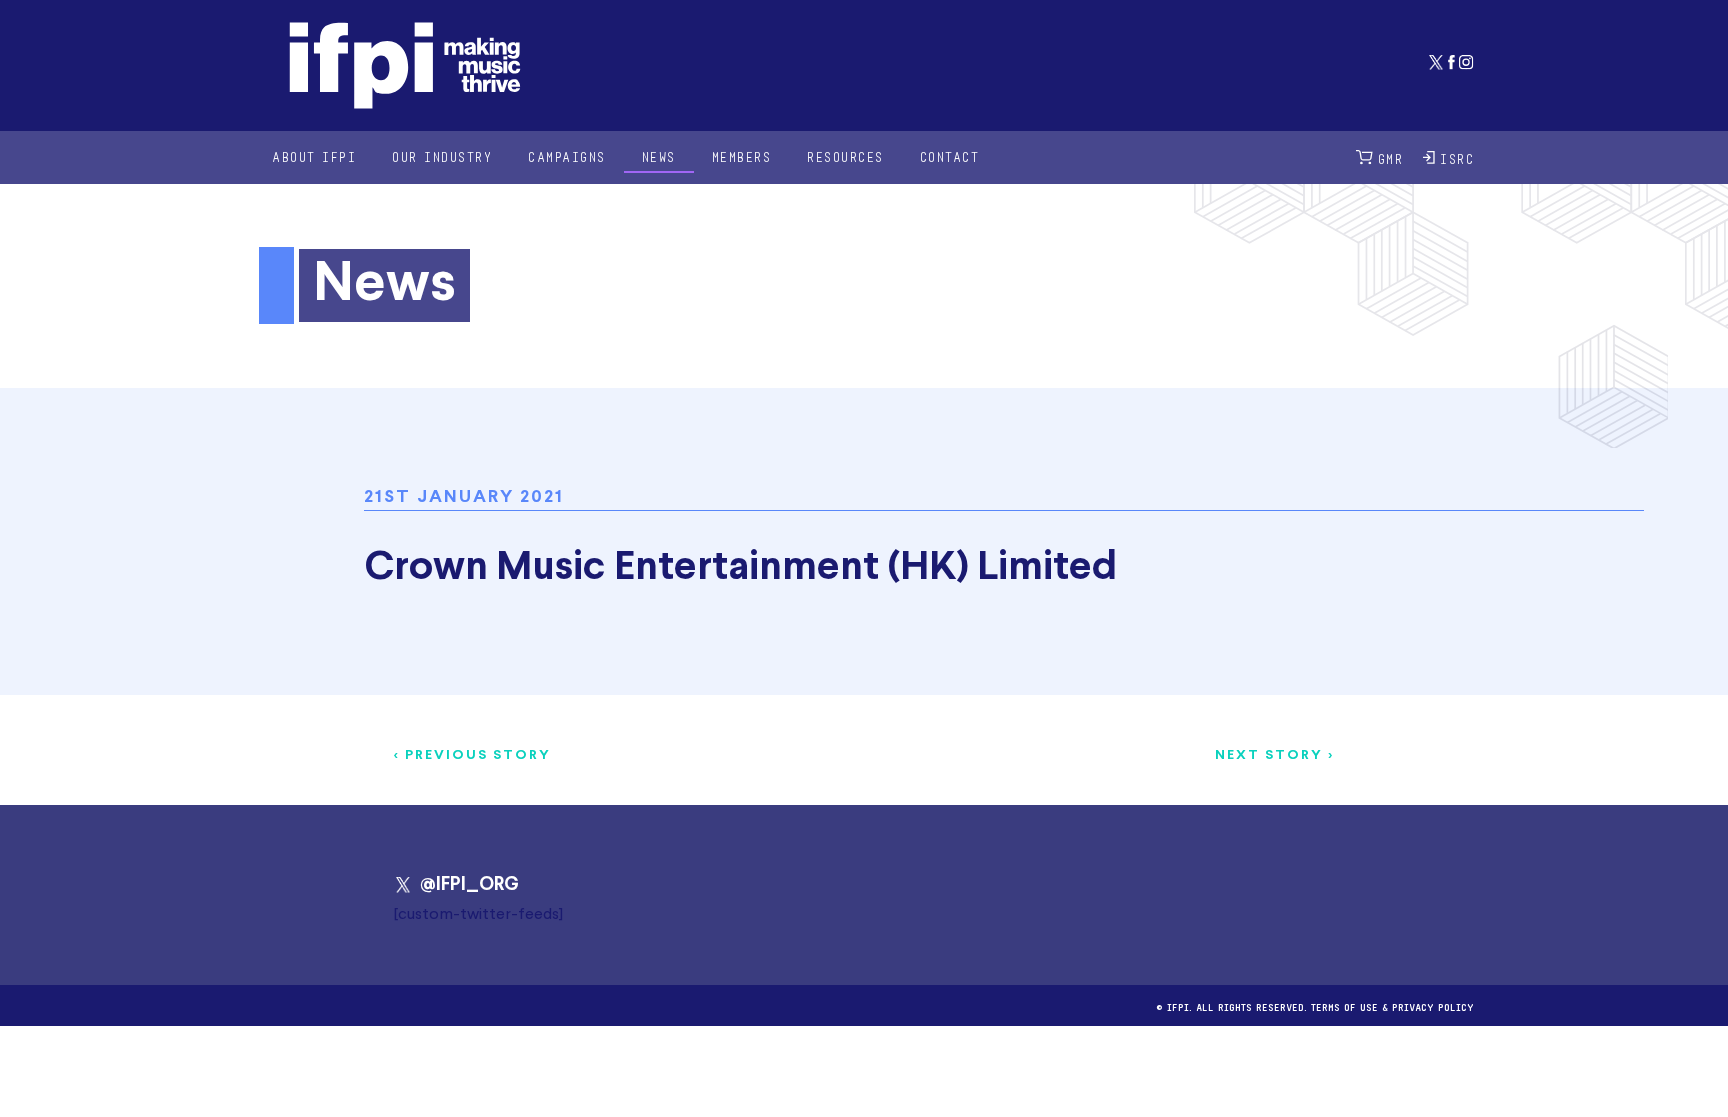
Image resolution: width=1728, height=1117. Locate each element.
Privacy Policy (1433, 1005)
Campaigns (567, 156)
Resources (845, 156)
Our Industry (442, 156)
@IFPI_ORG (469, 885)
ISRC (1457, 157)
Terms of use (1344, 1005)
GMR (1391, 157)
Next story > (1274, 755)
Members (742, 156)
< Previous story (472, 755)
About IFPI (314, 156)
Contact (950, 156)
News (659, 156)
